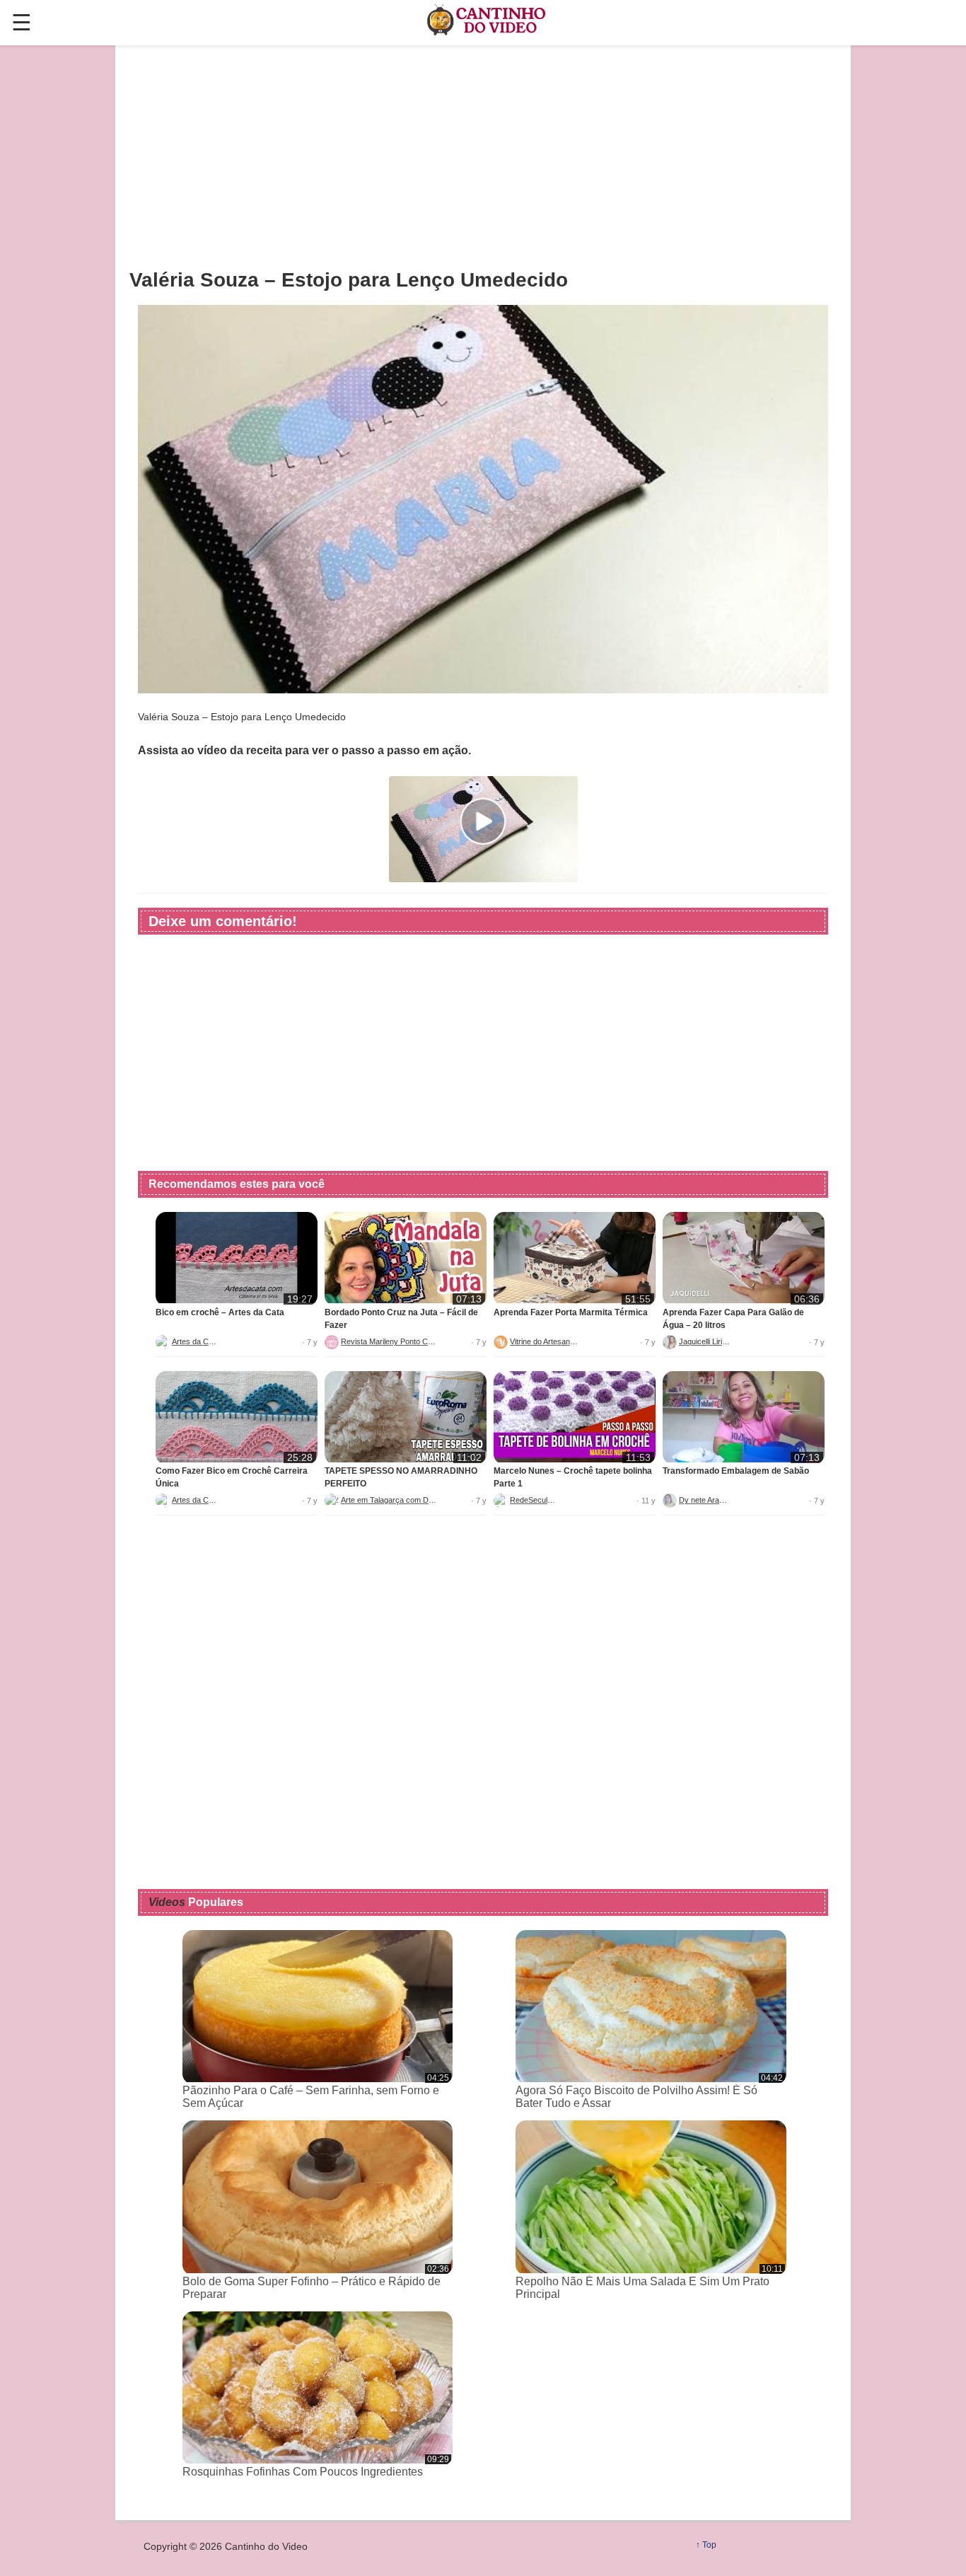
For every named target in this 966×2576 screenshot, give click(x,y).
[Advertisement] (483, 156)
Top (709, 2545)
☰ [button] (22, 23)
